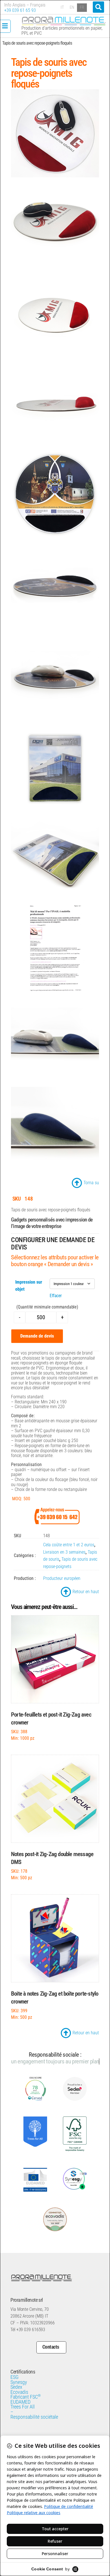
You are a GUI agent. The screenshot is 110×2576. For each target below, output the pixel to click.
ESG (15, 2371)
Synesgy (19, 2376)
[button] (98, 7)
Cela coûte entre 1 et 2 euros (69, 1545)
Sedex (16, 2381)
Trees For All (23, 2400)
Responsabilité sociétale (34, 2410)
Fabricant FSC (26, 2390)
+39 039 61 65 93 (20, 10)
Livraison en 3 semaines (64, 1552)
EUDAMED (20, 2396)
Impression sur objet (29, 1286)
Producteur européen (62, 1578)
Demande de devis (37, 1336)
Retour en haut (86, 1592)
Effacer (56, 1296)
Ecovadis (19, 2386)
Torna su (91, 1183)
